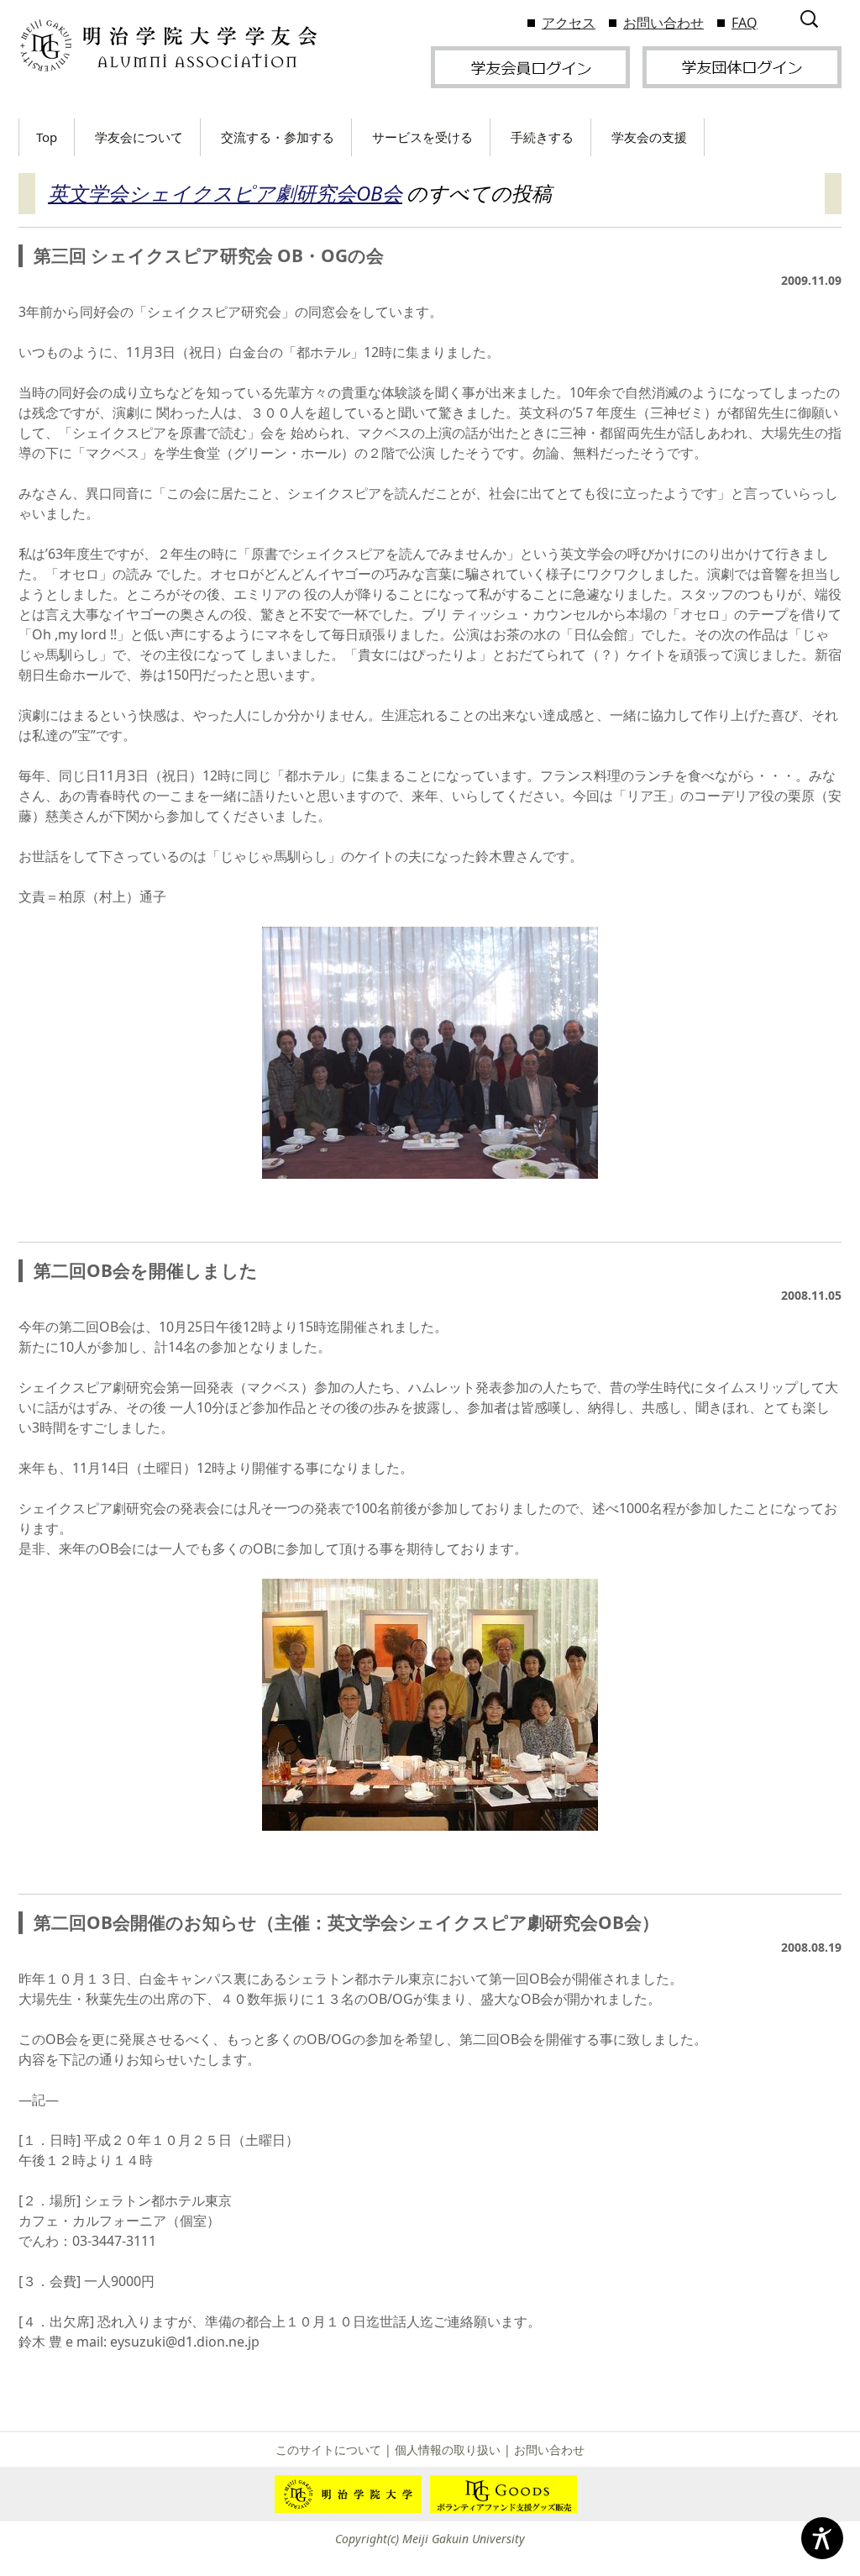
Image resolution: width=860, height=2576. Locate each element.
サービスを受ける (422, 137)
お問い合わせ (663, 23)
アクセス (569, 23)
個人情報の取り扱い (448, 2450)
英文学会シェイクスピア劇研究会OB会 (225, 193)
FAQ (745, 23)
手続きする (542, 137)
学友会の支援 (649, 137)
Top (47, 137)
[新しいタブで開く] (530, 66)
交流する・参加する (278, 137)
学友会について (139, 137)
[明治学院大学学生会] (168, 46)
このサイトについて (328, 2450)
